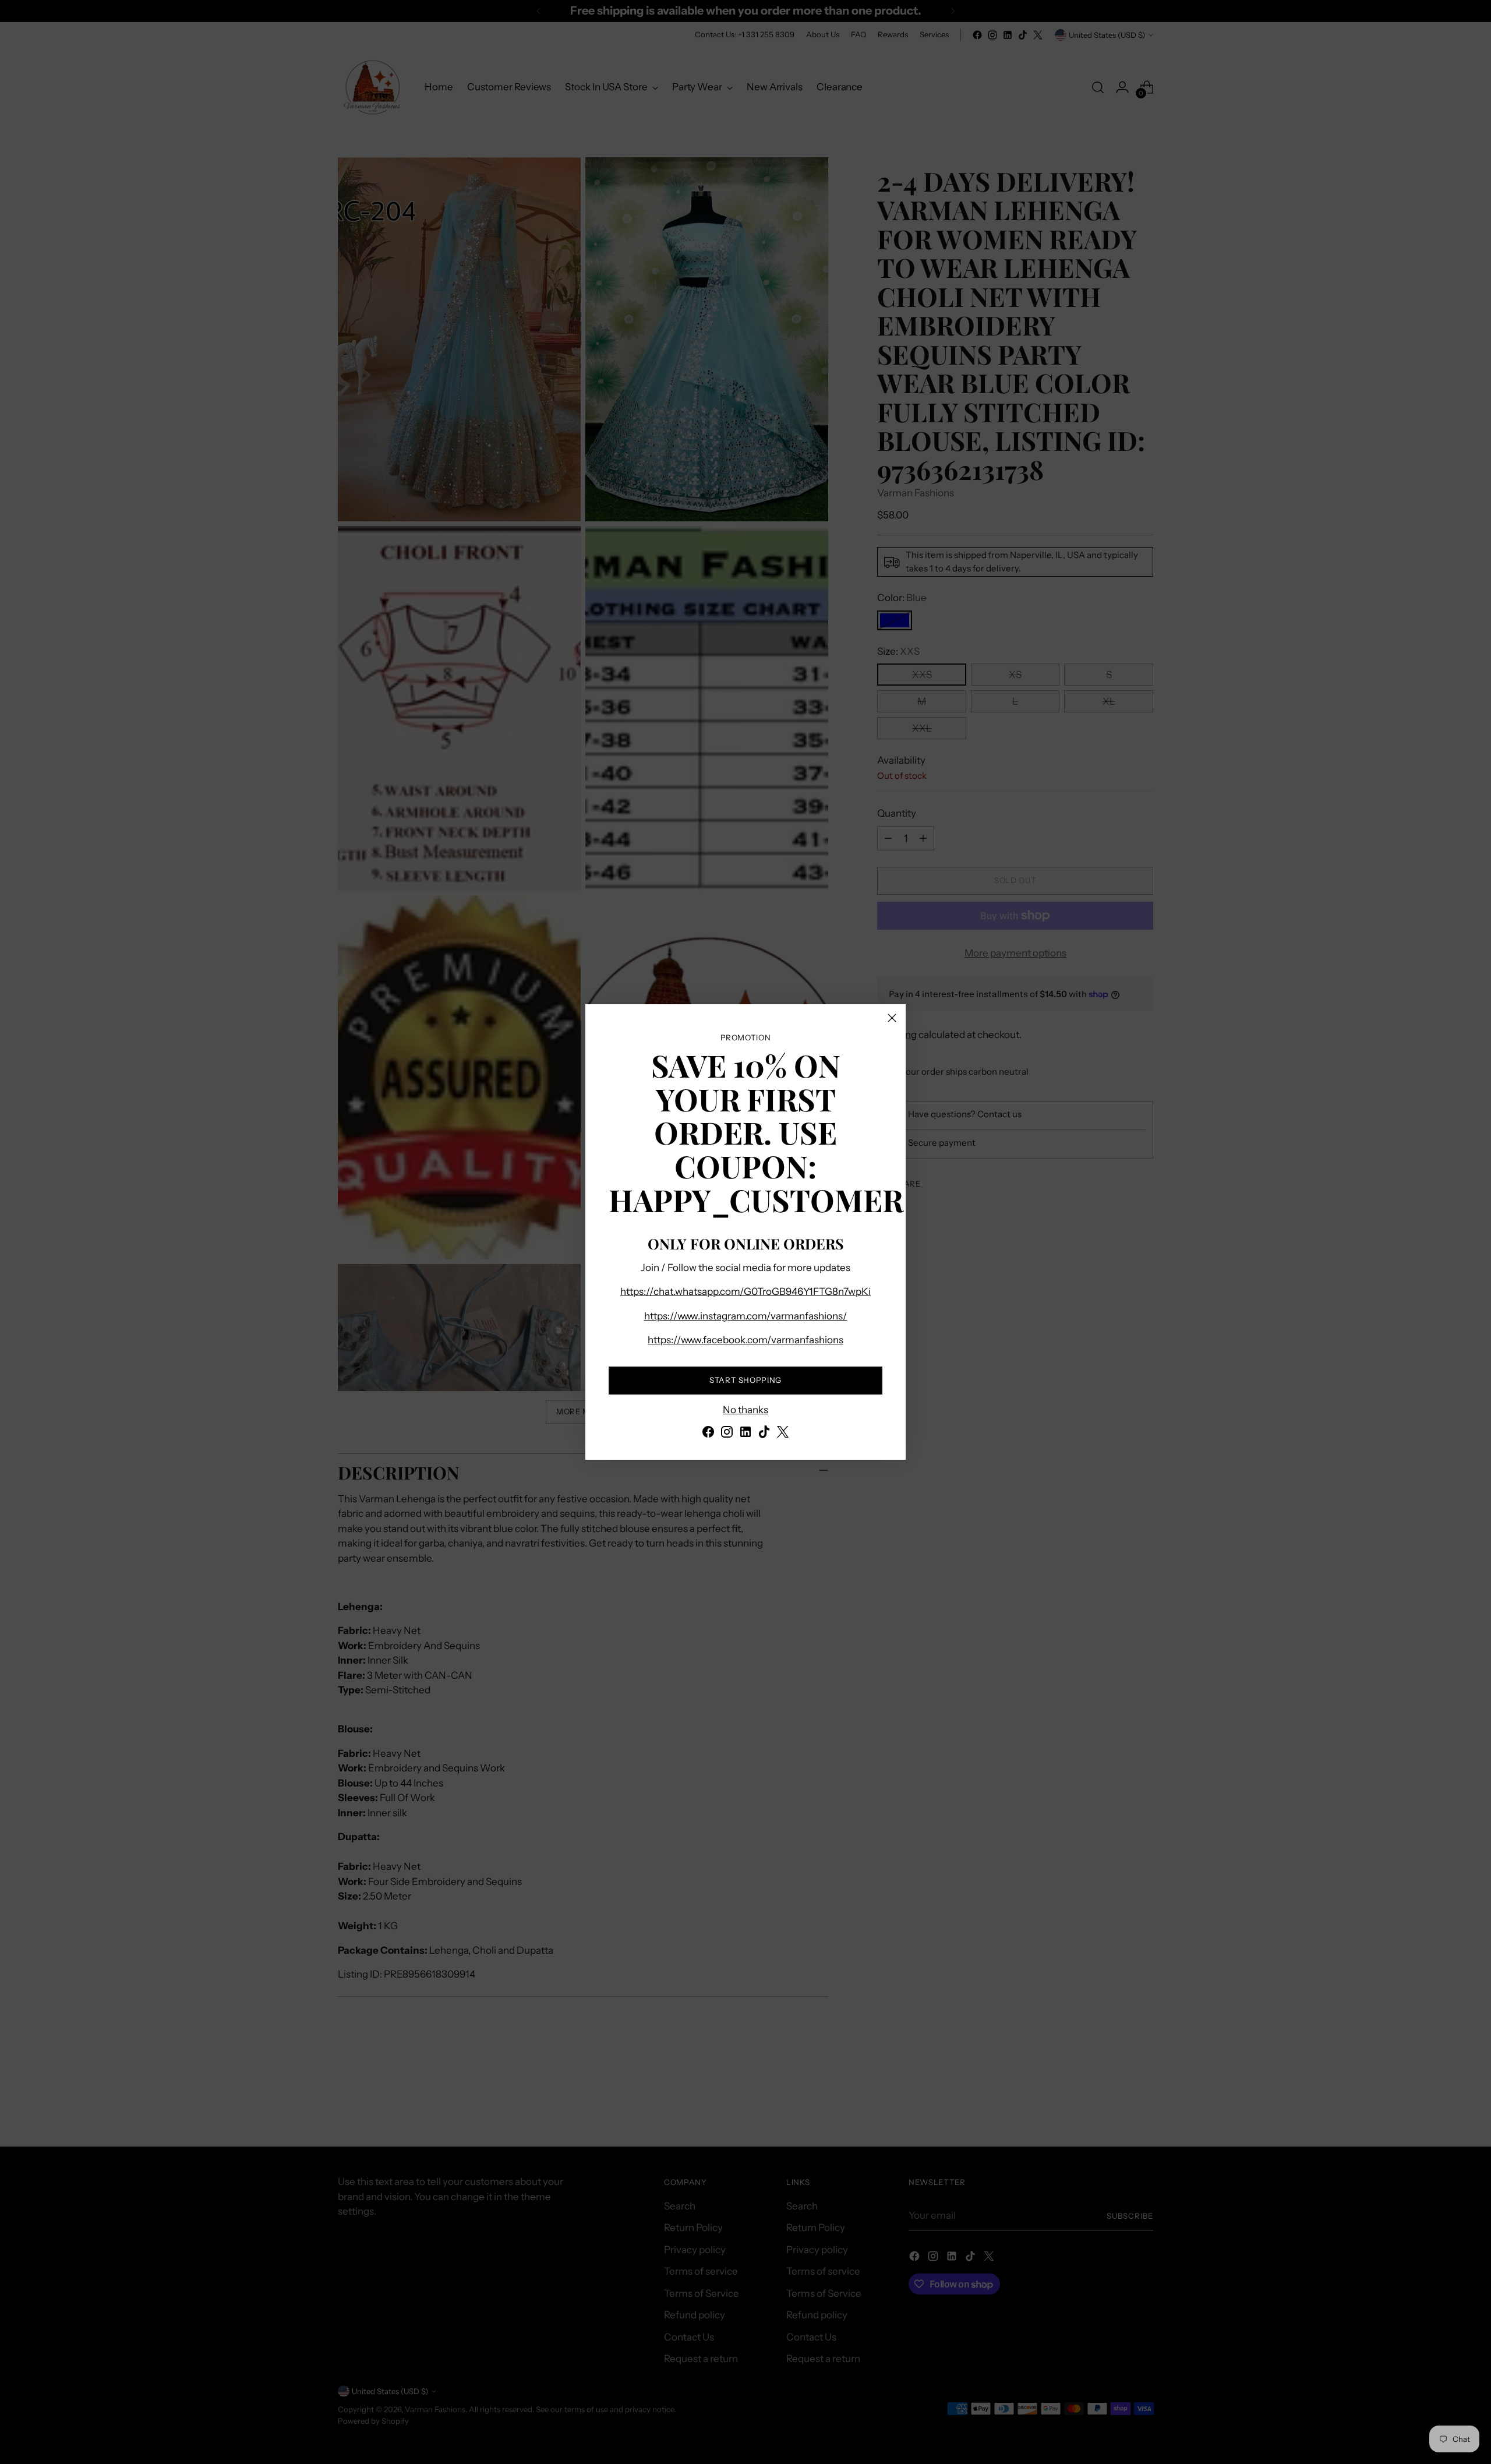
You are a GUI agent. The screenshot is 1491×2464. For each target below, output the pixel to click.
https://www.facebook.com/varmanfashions (745, 1340)
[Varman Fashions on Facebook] (708, 1434)
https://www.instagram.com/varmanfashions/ (746, 1316)
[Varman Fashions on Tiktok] (764, 1434)
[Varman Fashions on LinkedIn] (745, 1434)
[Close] (892, 1018)
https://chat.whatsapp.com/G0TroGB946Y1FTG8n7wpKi (745, 1291)
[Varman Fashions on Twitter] (783, 1434)
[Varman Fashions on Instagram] (727, 1434)
